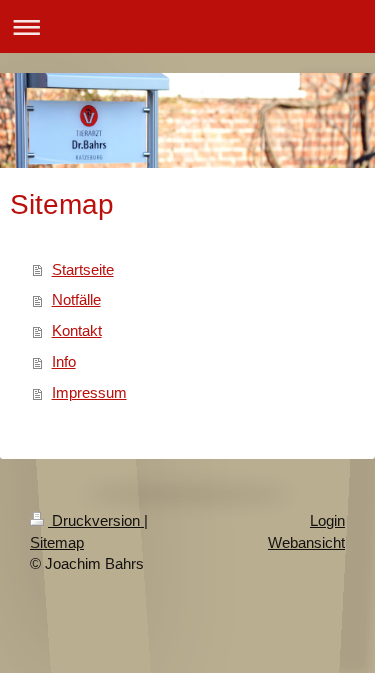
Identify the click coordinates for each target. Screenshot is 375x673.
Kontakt (77, 330)
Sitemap (57, 542)
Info (64, 361)
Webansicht (306, 542)
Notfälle (76, 299)
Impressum (89, 392)
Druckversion (96, 520)
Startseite (83, 269)
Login (327, 520)
